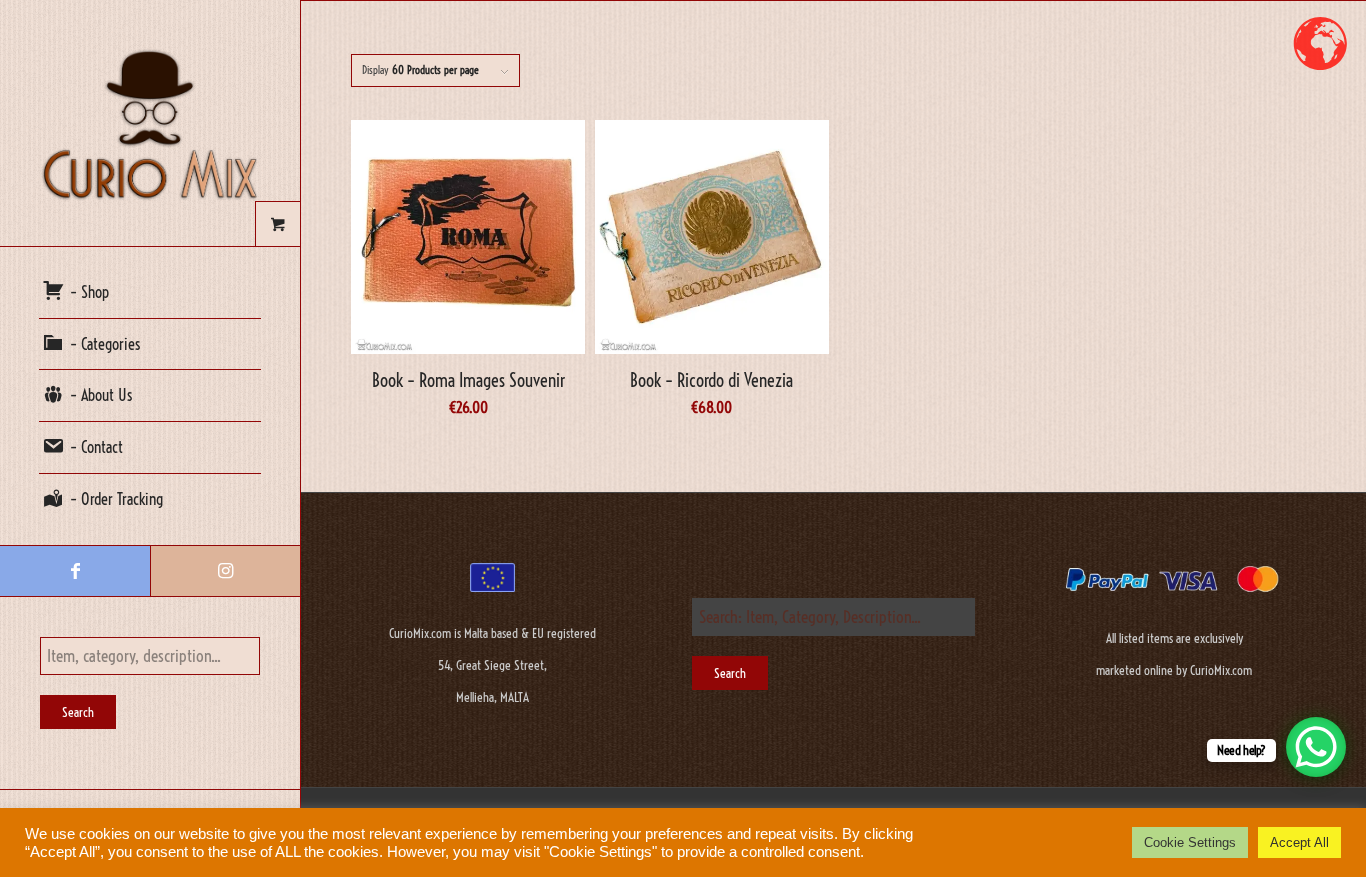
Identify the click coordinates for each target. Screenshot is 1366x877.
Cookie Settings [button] (1190, 842)
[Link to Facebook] (75, 571)
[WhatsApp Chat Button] (1316, 747)
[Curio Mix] (150, 123)
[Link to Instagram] (225, 571)
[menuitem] (150, 293)
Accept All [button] (1299, 842)
